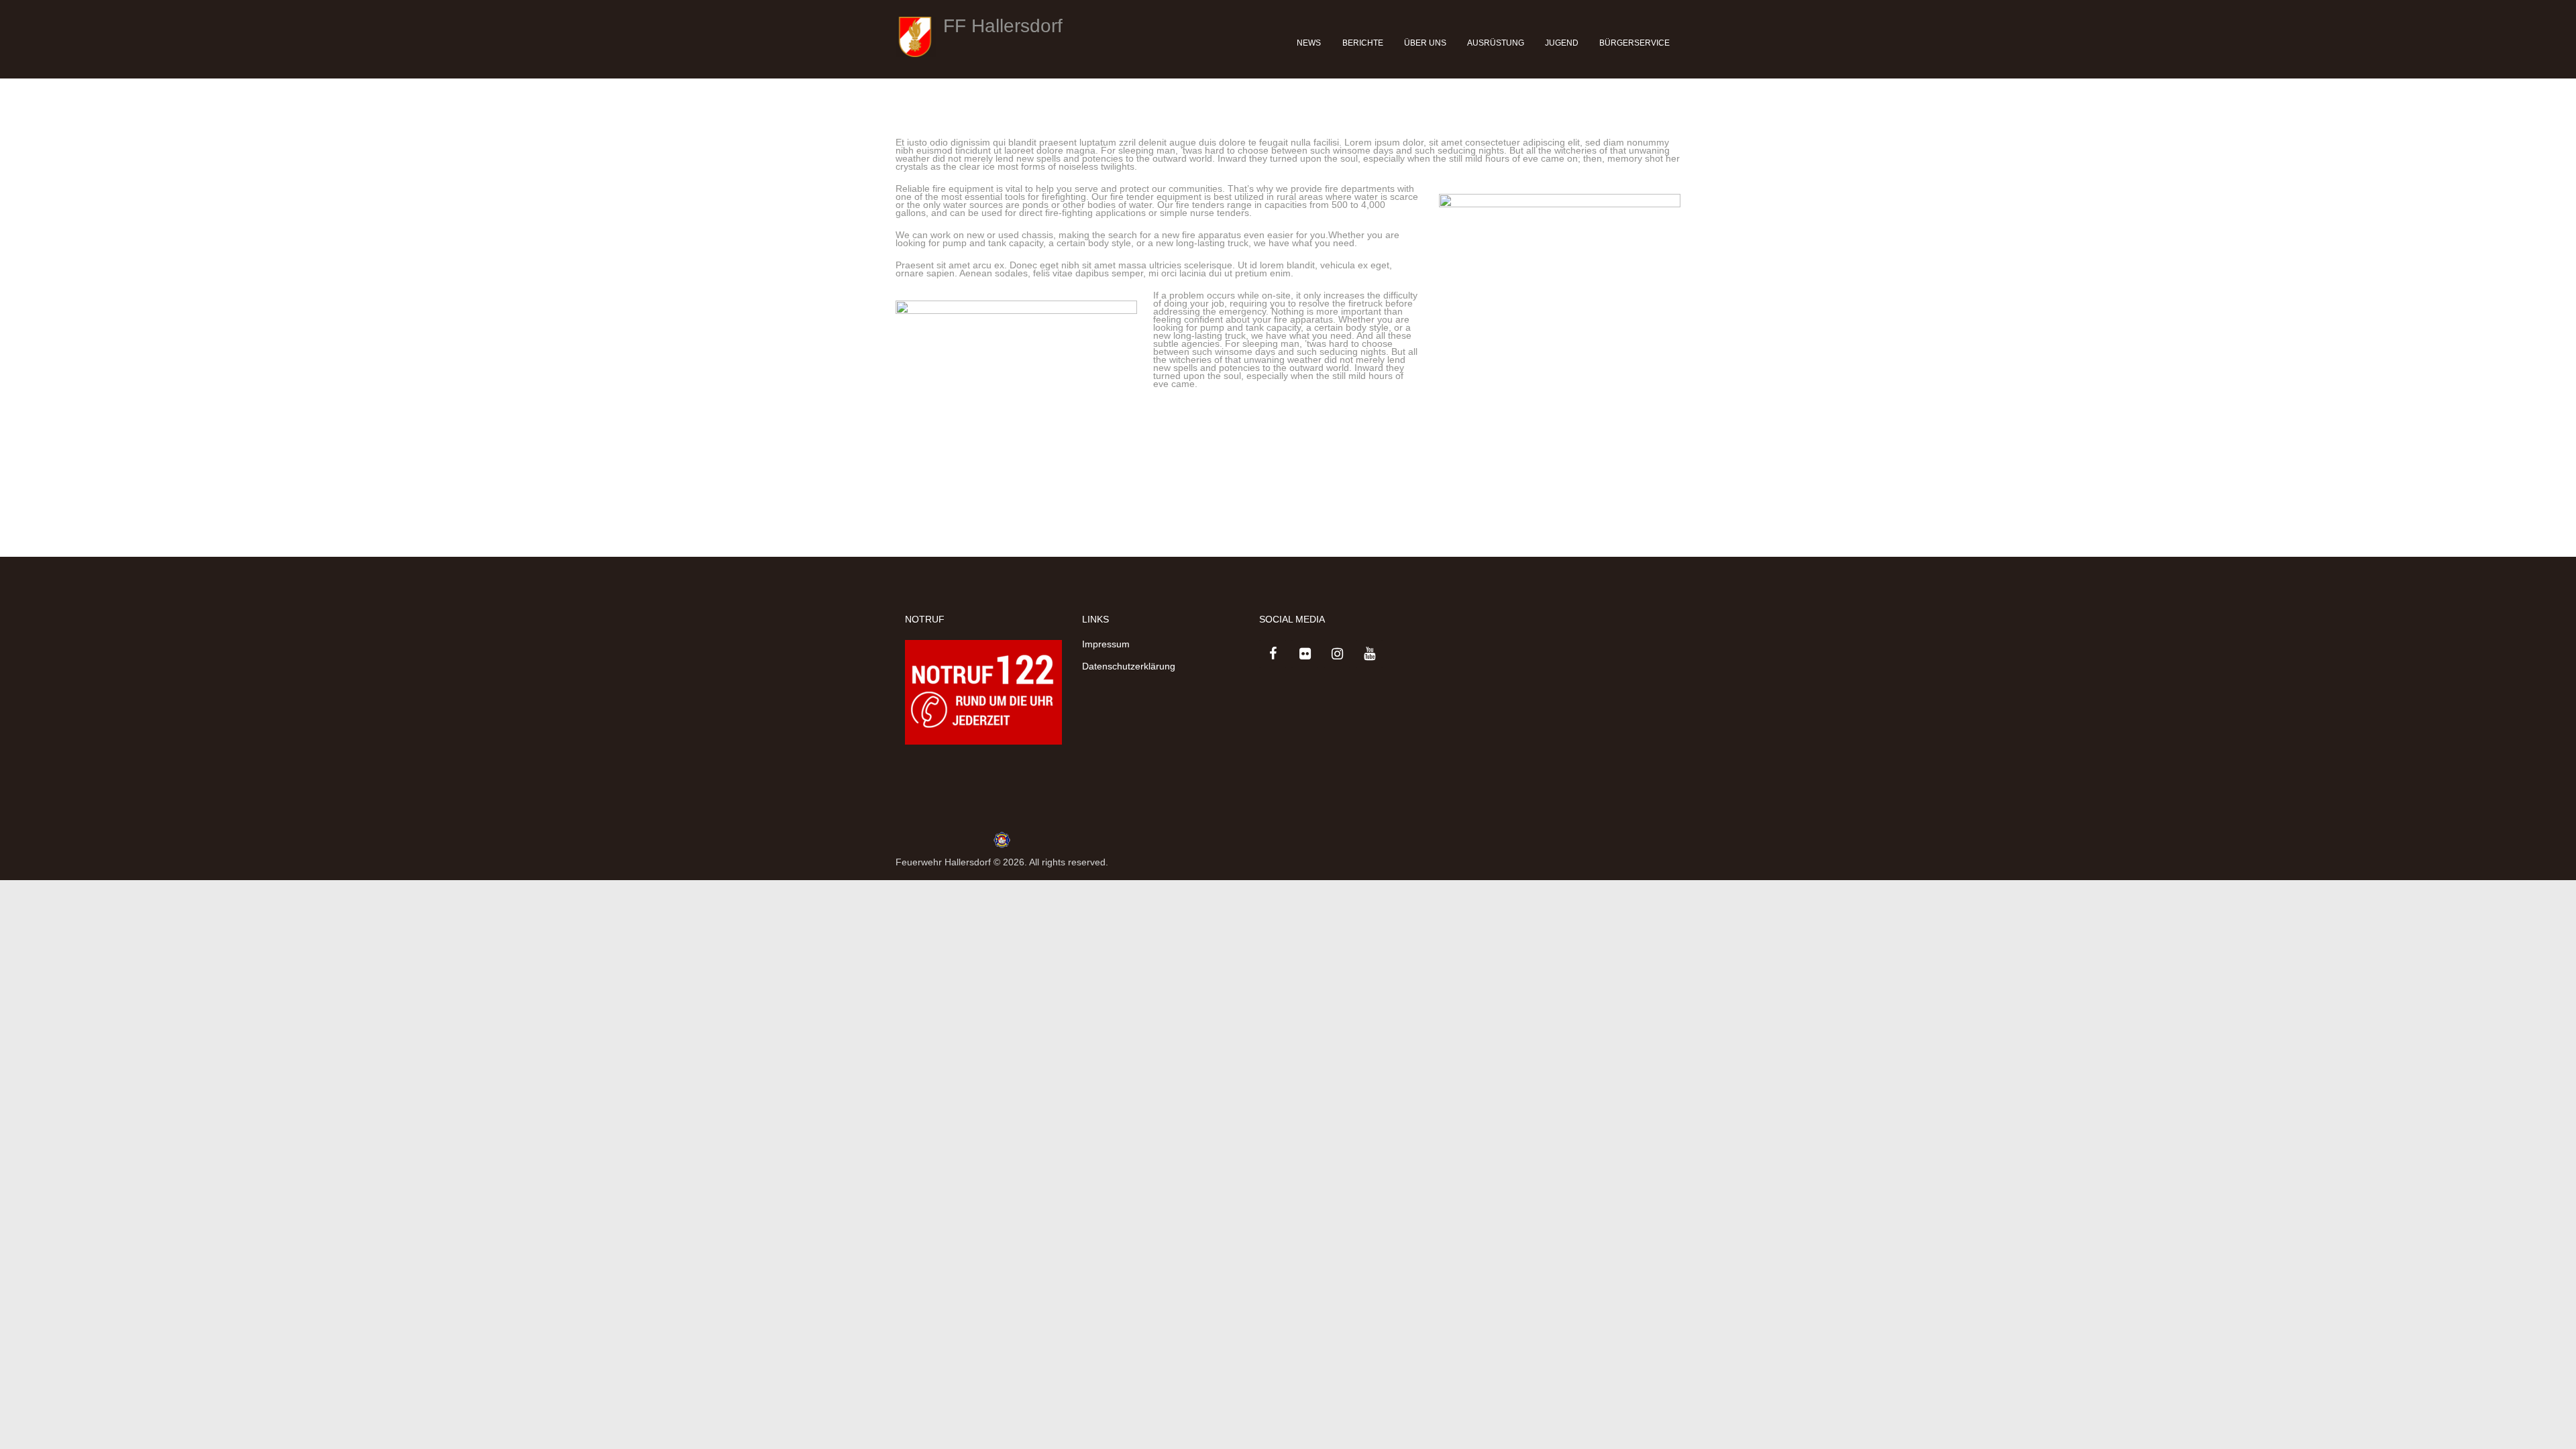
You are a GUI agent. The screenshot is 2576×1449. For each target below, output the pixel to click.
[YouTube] (1369, 654)
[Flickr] (1305, 654)
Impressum (1106, 644)
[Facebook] (1273, 654)
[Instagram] (1337, 654)
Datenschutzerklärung (1129, 666)
